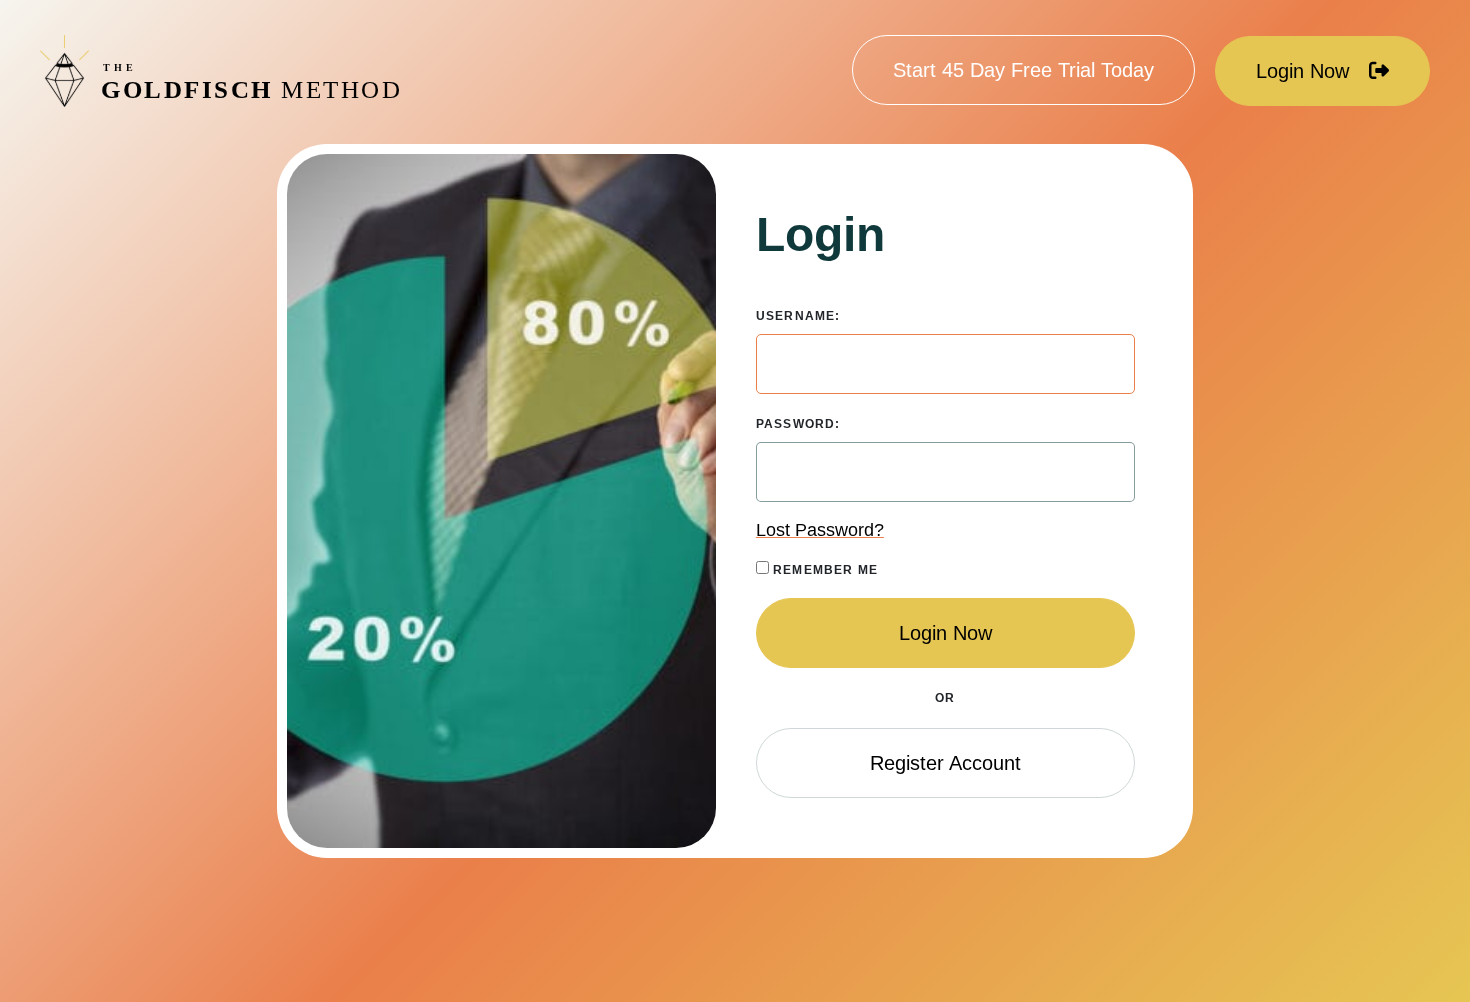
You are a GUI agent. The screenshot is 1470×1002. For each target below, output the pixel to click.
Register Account (945, 763)
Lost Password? (820, 530)
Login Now (1302, 71)
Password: (798, 424)
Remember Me (823, 570)
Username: (798, 316)
